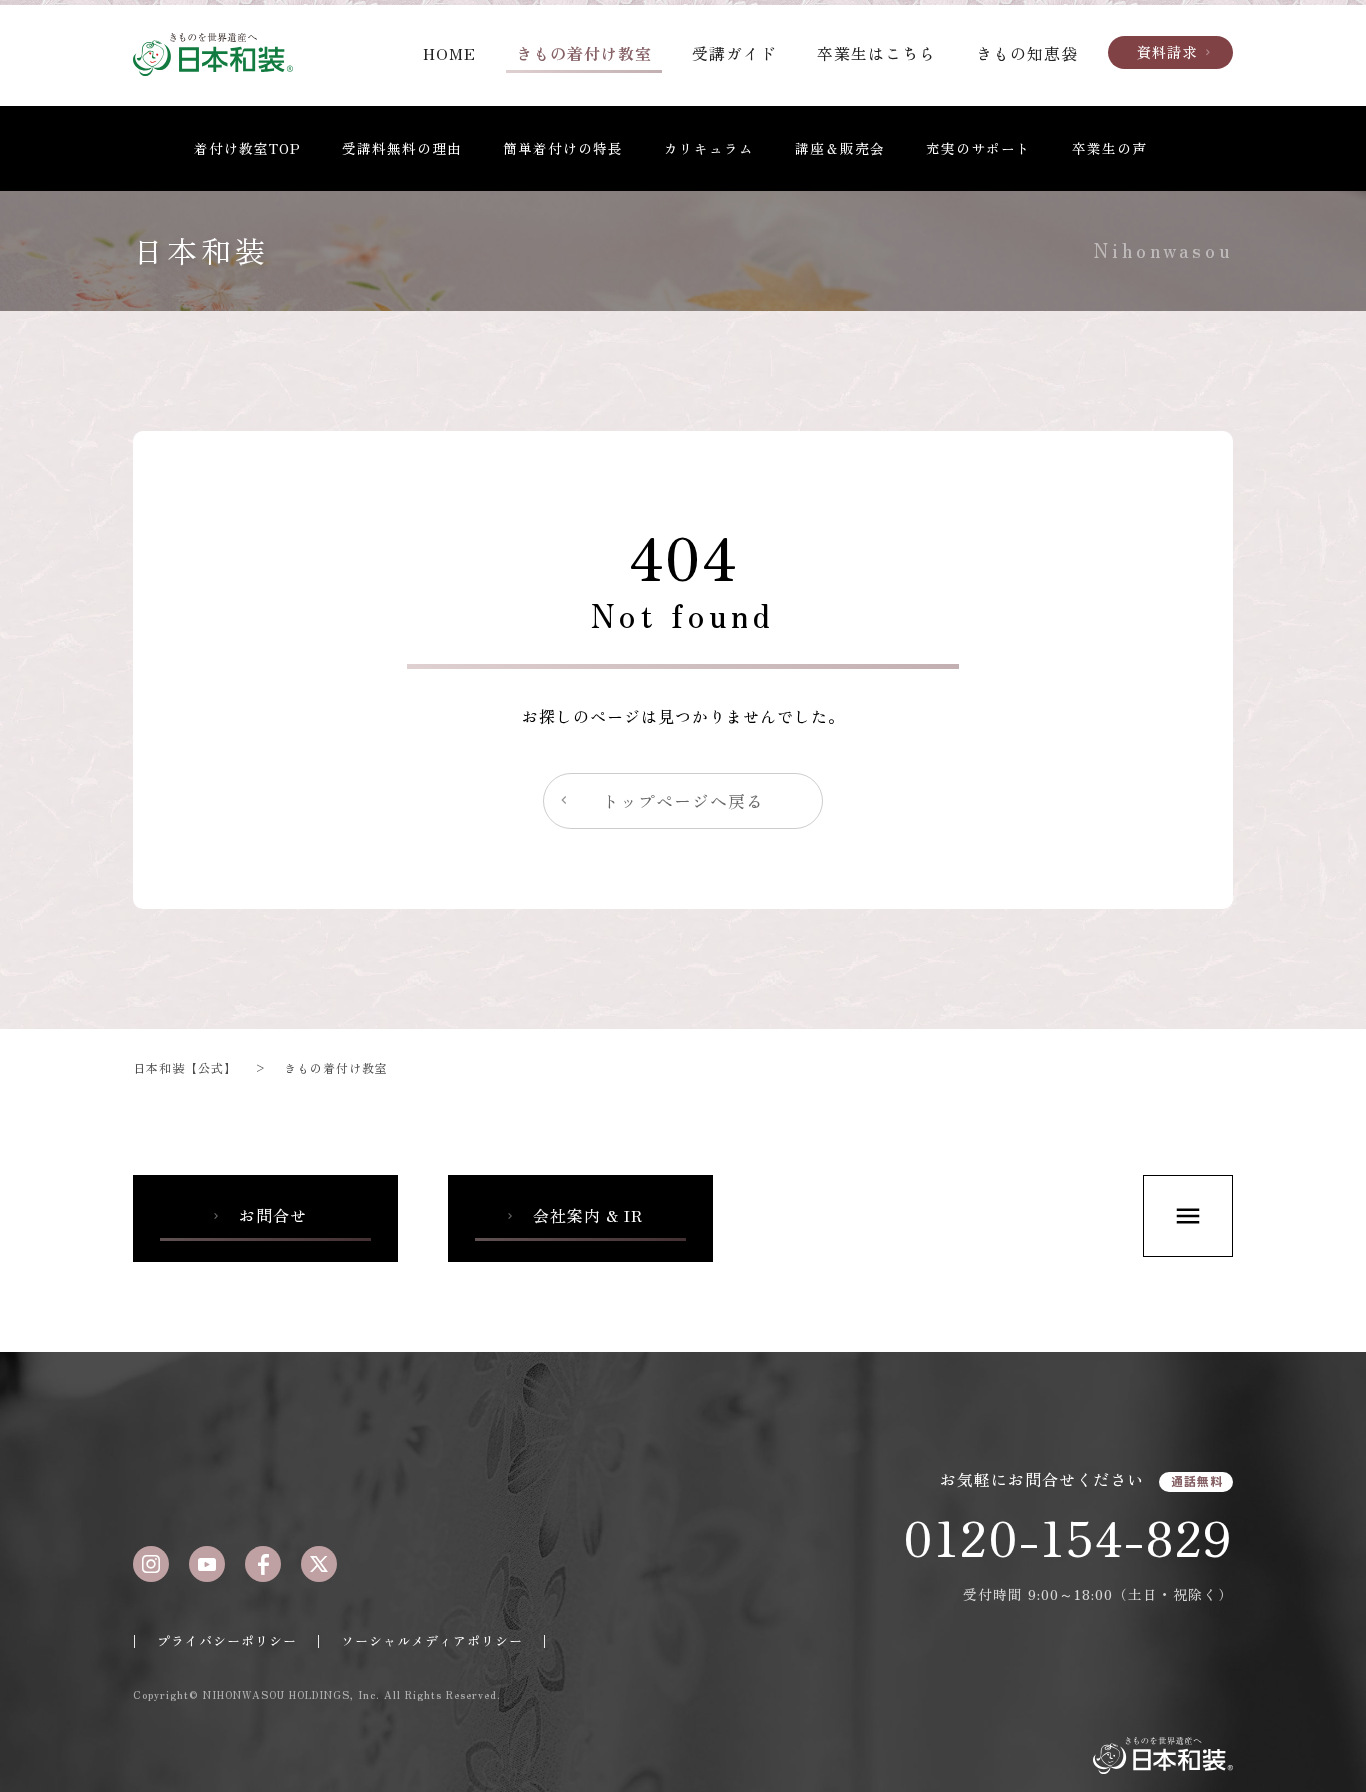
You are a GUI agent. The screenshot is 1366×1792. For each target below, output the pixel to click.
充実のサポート (978, 148)
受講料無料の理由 (402, 148)
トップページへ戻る (660, 801)
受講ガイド (734, 53)
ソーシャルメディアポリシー (432, 1640)
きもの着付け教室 (584, 53)
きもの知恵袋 (1027, 53)
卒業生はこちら (876, 53)
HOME (449, 53)
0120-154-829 (1068, 1536)
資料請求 (1175, 51)
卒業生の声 (1109, 148)
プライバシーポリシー (227, 1640)
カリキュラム (709, 148)
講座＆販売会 (840, 148)
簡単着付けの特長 (563, 148)
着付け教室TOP (247, 148)
